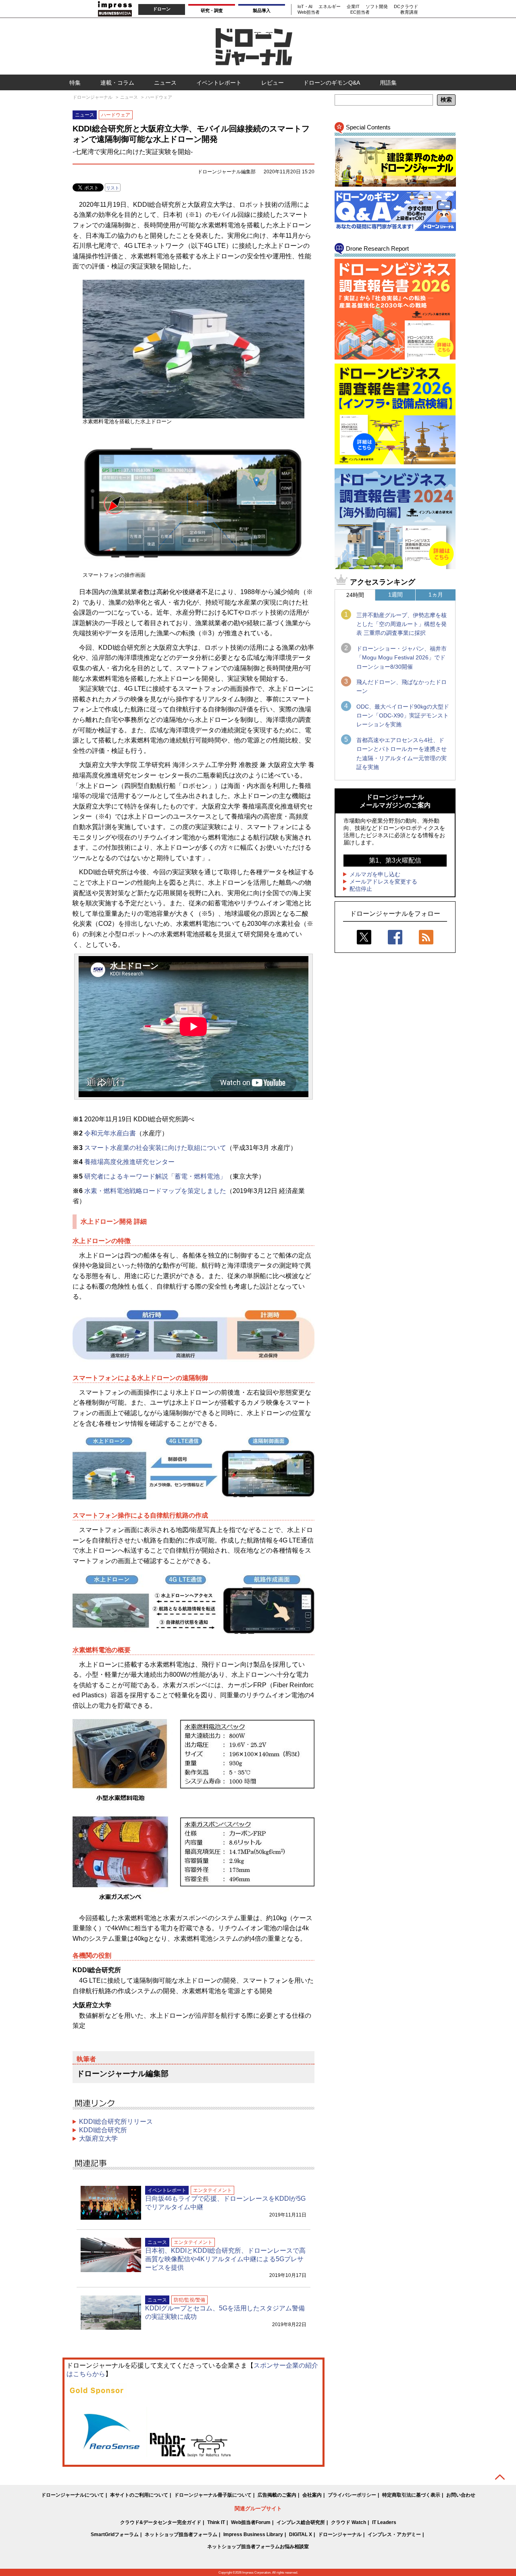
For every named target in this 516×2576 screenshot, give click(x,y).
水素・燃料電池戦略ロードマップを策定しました (155, 1191)
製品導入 (262, 10)
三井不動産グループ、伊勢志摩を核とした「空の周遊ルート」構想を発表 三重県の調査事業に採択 (402, 624)
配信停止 (361, 889)
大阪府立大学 (98, 2138)
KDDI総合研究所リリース (116, 2122)
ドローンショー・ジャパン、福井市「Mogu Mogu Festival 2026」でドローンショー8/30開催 (402, 658)
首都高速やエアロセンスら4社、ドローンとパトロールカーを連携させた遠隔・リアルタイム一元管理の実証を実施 (402, 754)
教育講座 (409, 12)
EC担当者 (360, 12)
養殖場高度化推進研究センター (129, 1162)
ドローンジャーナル (340, 2534)
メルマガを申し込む (375, 874)
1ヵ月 (436, 595)
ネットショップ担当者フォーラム (181, 2534)
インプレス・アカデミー (394, 2534)
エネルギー (330, 6)
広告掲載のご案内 (277, 2495)
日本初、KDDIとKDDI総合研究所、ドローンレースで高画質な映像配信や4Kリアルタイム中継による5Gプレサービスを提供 (225, 2259)
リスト (113, 188)
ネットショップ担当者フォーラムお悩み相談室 (258, 2547)
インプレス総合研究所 (301, 2522)
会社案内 (312, 2495)
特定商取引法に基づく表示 (411, 2495)
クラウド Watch (349, 2522)
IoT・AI (305, 6)
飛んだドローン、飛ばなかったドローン (402, 686)
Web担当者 (309, 12)
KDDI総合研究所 (103, 2130)
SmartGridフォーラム (115, 2534)
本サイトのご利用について (139, 2495)
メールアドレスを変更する (383, 882)
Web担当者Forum (251, 2522)
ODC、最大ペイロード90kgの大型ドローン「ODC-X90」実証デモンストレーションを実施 (403, 716)
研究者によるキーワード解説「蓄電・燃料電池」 (155, 1176)
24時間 (355, 595)
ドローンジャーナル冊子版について (213, 2495)
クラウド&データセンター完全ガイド (161, 2522)
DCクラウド (406, 6)
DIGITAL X (301, 2534)
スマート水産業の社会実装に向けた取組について (155, 1148)
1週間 (395, 595)
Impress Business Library (253, 2534)
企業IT (353, 6)
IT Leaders (384, 2522)
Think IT (216, 2522)
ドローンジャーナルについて (73, 2495)
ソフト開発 (377, 6)
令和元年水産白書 (110, 1133)
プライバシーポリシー (352, 2495)
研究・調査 (212, 10)
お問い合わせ (461, 2495)
